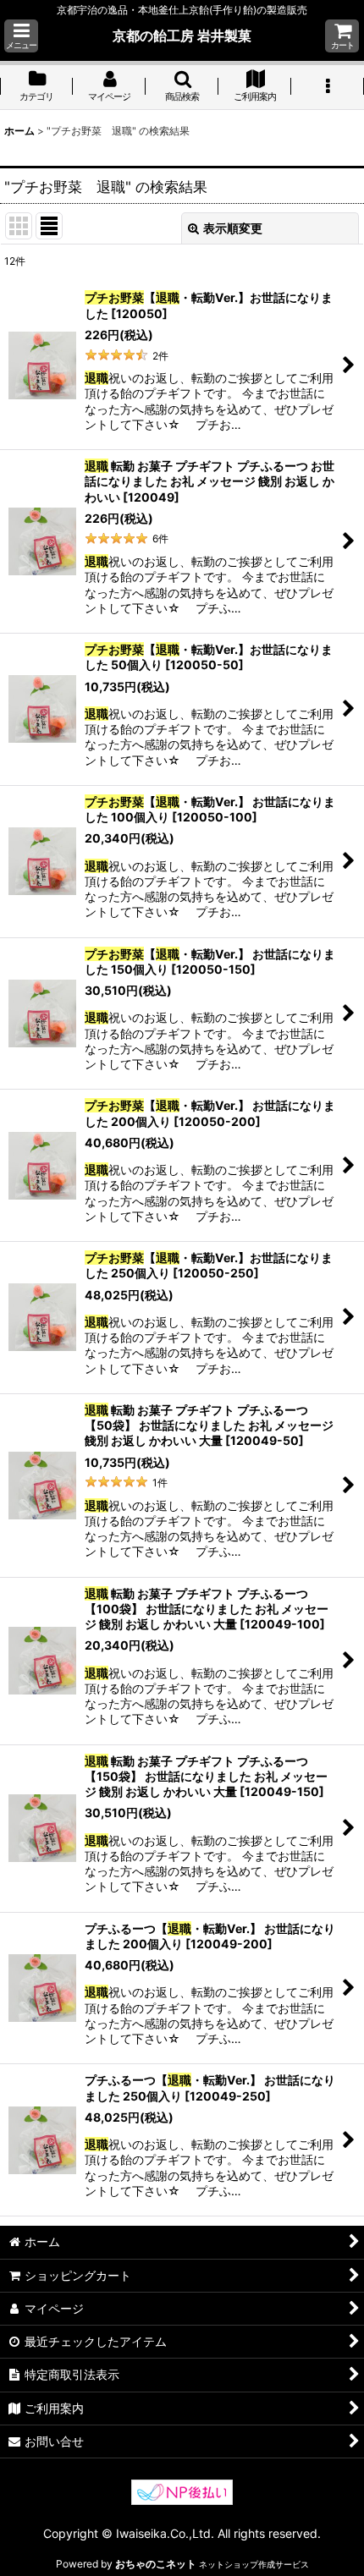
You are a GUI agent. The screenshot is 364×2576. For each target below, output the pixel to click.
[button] (21, 36)
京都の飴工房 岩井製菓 (182, 36)
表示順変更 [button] (233, 228)
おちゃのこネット (156, 2564)
